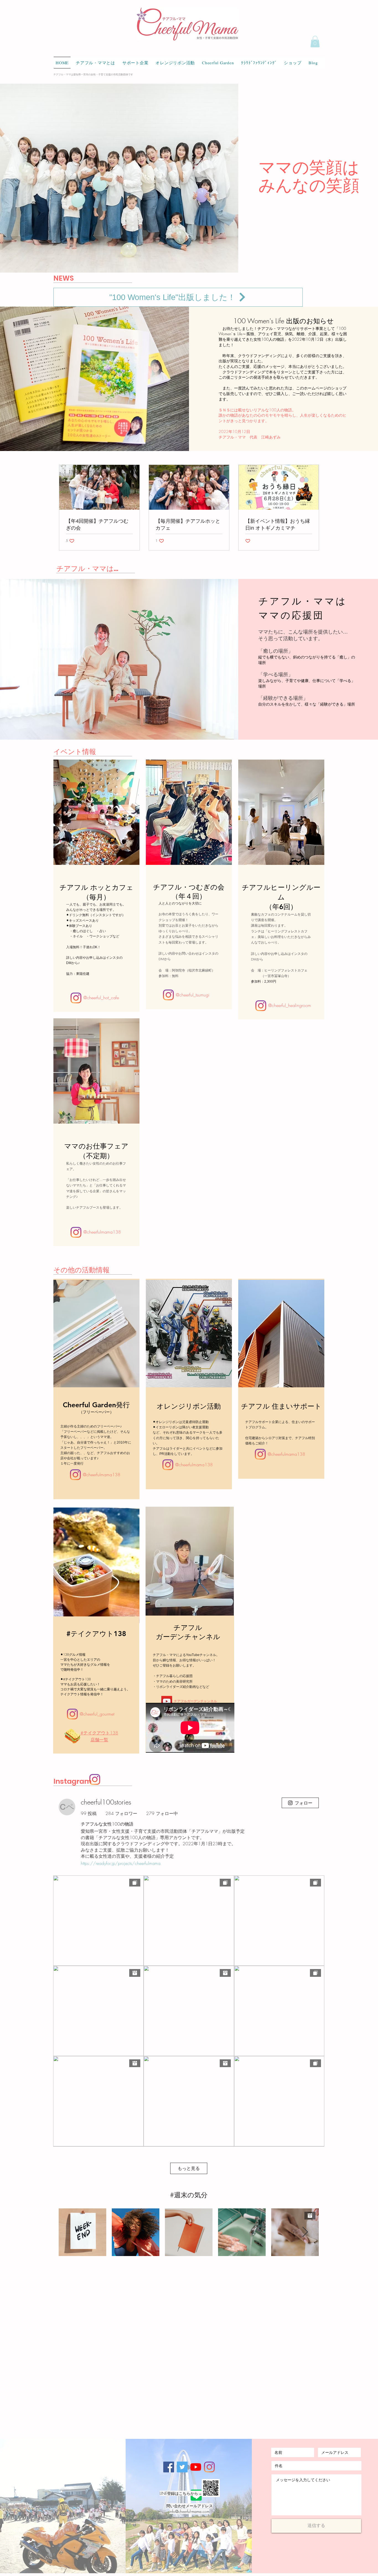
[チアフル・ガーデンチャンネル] (196, 2467)
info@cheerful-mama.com (189, 2511)
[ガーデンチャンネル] (167, 1701)
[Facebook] (169, 2467)
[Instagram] (76, 998)
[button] (315, 42)
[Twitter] (182, 2467)
